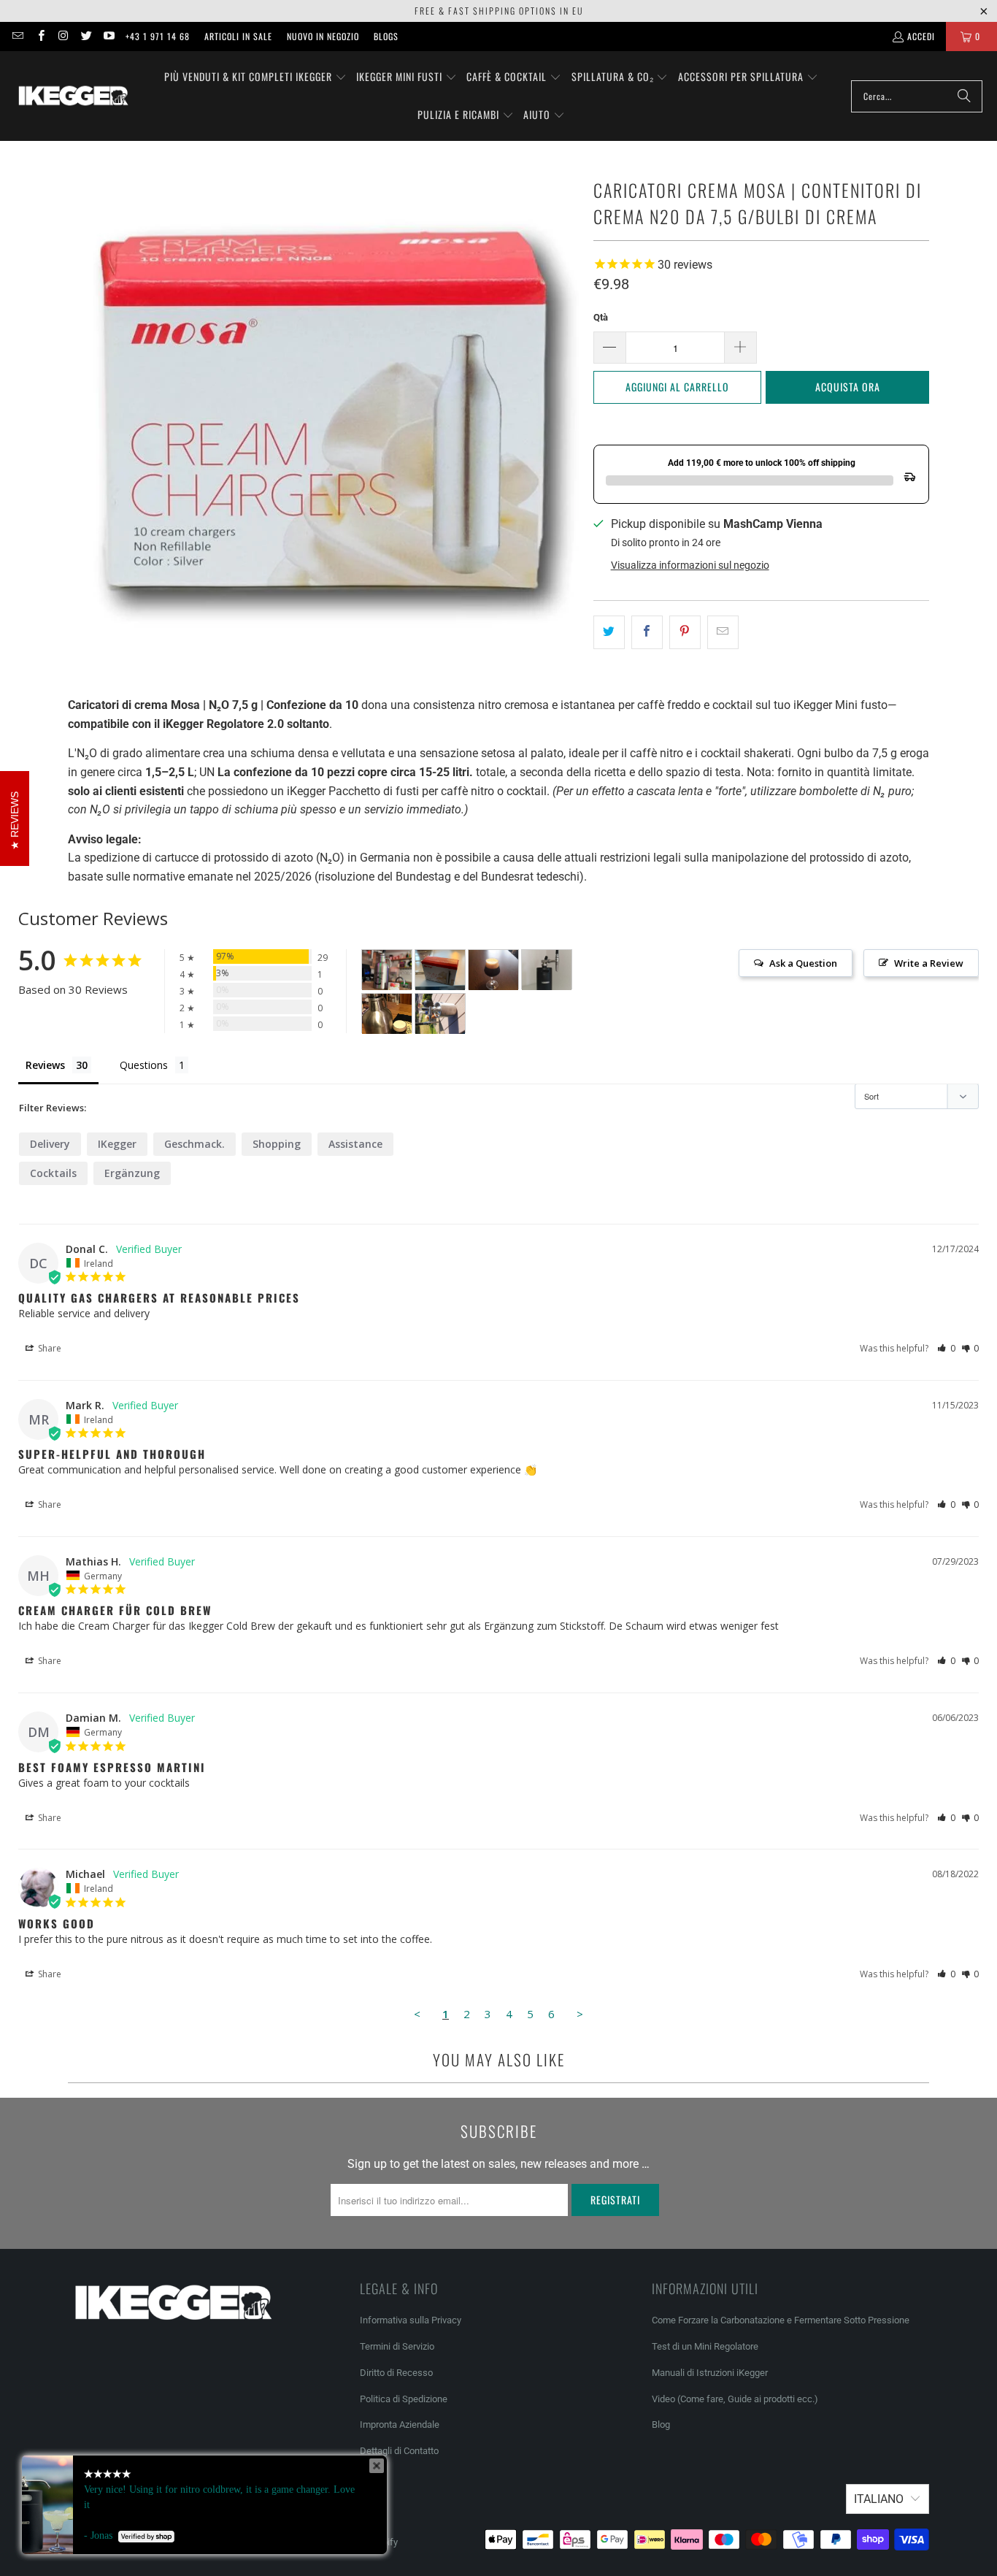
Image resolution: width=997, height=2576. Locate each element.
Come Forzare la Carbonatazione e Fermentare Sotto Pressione (781, 2320)
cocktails (53, 1173)
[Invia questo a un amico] (723, 632)
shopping (277, 1144)
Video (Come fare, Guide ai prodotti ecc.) (735, 2399)
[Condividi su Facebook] (647, 632)
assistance (355, 1144)
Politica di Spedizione (404, 2399)
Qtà (601, 317)
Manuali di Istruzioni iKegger (710, 2373)
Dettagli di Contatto (399, 2451)
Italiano (879, 2499)
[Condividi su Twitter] (609, 632)
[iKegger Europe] (73, 96)
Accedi (921, 36)
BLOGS (386, 36)
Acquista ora (848, 387)
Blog (661, 2424)
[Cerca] (964, 96)
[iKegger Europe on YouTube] (108, 36)
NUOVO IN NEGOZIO (323, 36)
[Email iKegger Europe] (17, 36)
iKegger (117, 1144)
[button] (255, 77)
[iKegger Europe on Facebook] (40, 36)
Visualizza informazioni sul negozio (690, 565)
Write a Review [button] (929, 963)
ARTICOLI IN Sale (238, 36)
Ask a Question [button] (803, 963)
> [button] (580, 2014)
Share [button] (49, 1348)
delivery (50, 1144)
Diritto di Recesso (396, 2373)
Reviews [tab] (45, 1065)
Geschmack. (195, 1144)
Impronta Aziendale (400, 2424)
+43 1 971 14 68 (158, 36)
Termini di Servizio (397, 2346)
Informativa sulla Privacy (411, 2320)
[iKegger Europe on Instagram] (63, 36)
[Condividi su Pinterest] (685, 632)
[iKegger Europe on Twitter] (86, 36)
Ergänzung (132, 1173)
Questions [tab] (144, 1065)
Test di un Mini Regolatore (705, 2346)
